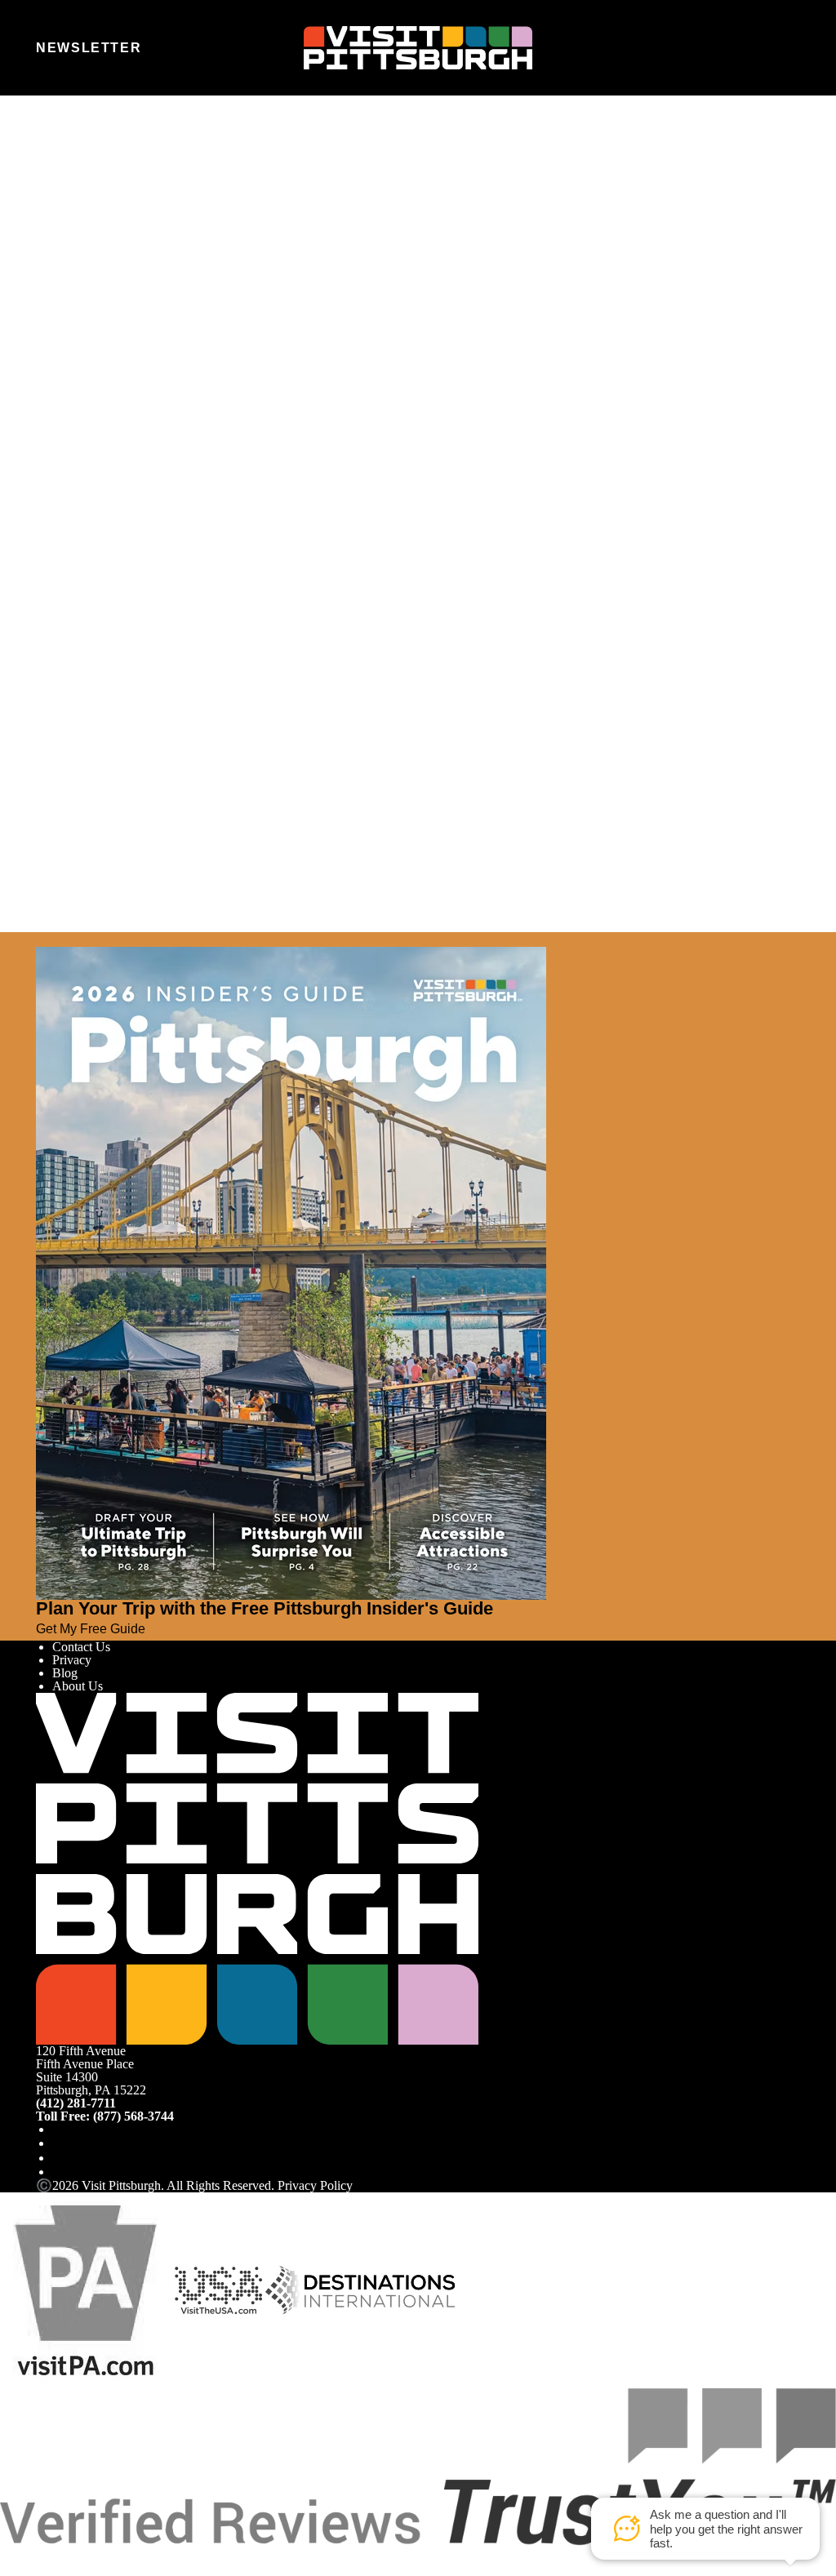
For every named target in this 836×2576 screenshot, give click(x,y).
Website (56, 233)
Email (95, 233)
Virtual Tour (84, 389)
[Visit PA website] (86, 2289)
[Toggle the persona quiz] (176, 48)
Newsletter (89, 47)
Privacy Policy (315, 2185)
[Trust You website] (418, 2465)
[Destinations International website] (360, 2289)
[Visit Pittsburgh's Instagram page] (59, 2143)
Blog (65, 1673)
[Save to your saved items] (49, 462)
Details (70, 363)
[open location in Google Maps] (236, 489)
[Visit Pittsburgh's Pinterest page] (59, 2172)
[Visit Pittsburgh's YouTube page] (59, 2158)
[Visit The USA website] (218, 2289)
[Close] (42, 939)
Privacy (72, 1660)
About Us (78, 1686)
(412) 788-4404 (80, 553)
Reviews (75, 402)
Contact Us (81, 1647)
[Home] (418, 48)
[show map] (72, 462)
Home (81, 167)
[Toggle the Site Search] (749, 47)
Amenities (78, 376)
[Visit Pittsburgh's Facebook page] (59, 2129)
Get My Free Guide (91, 1628)
